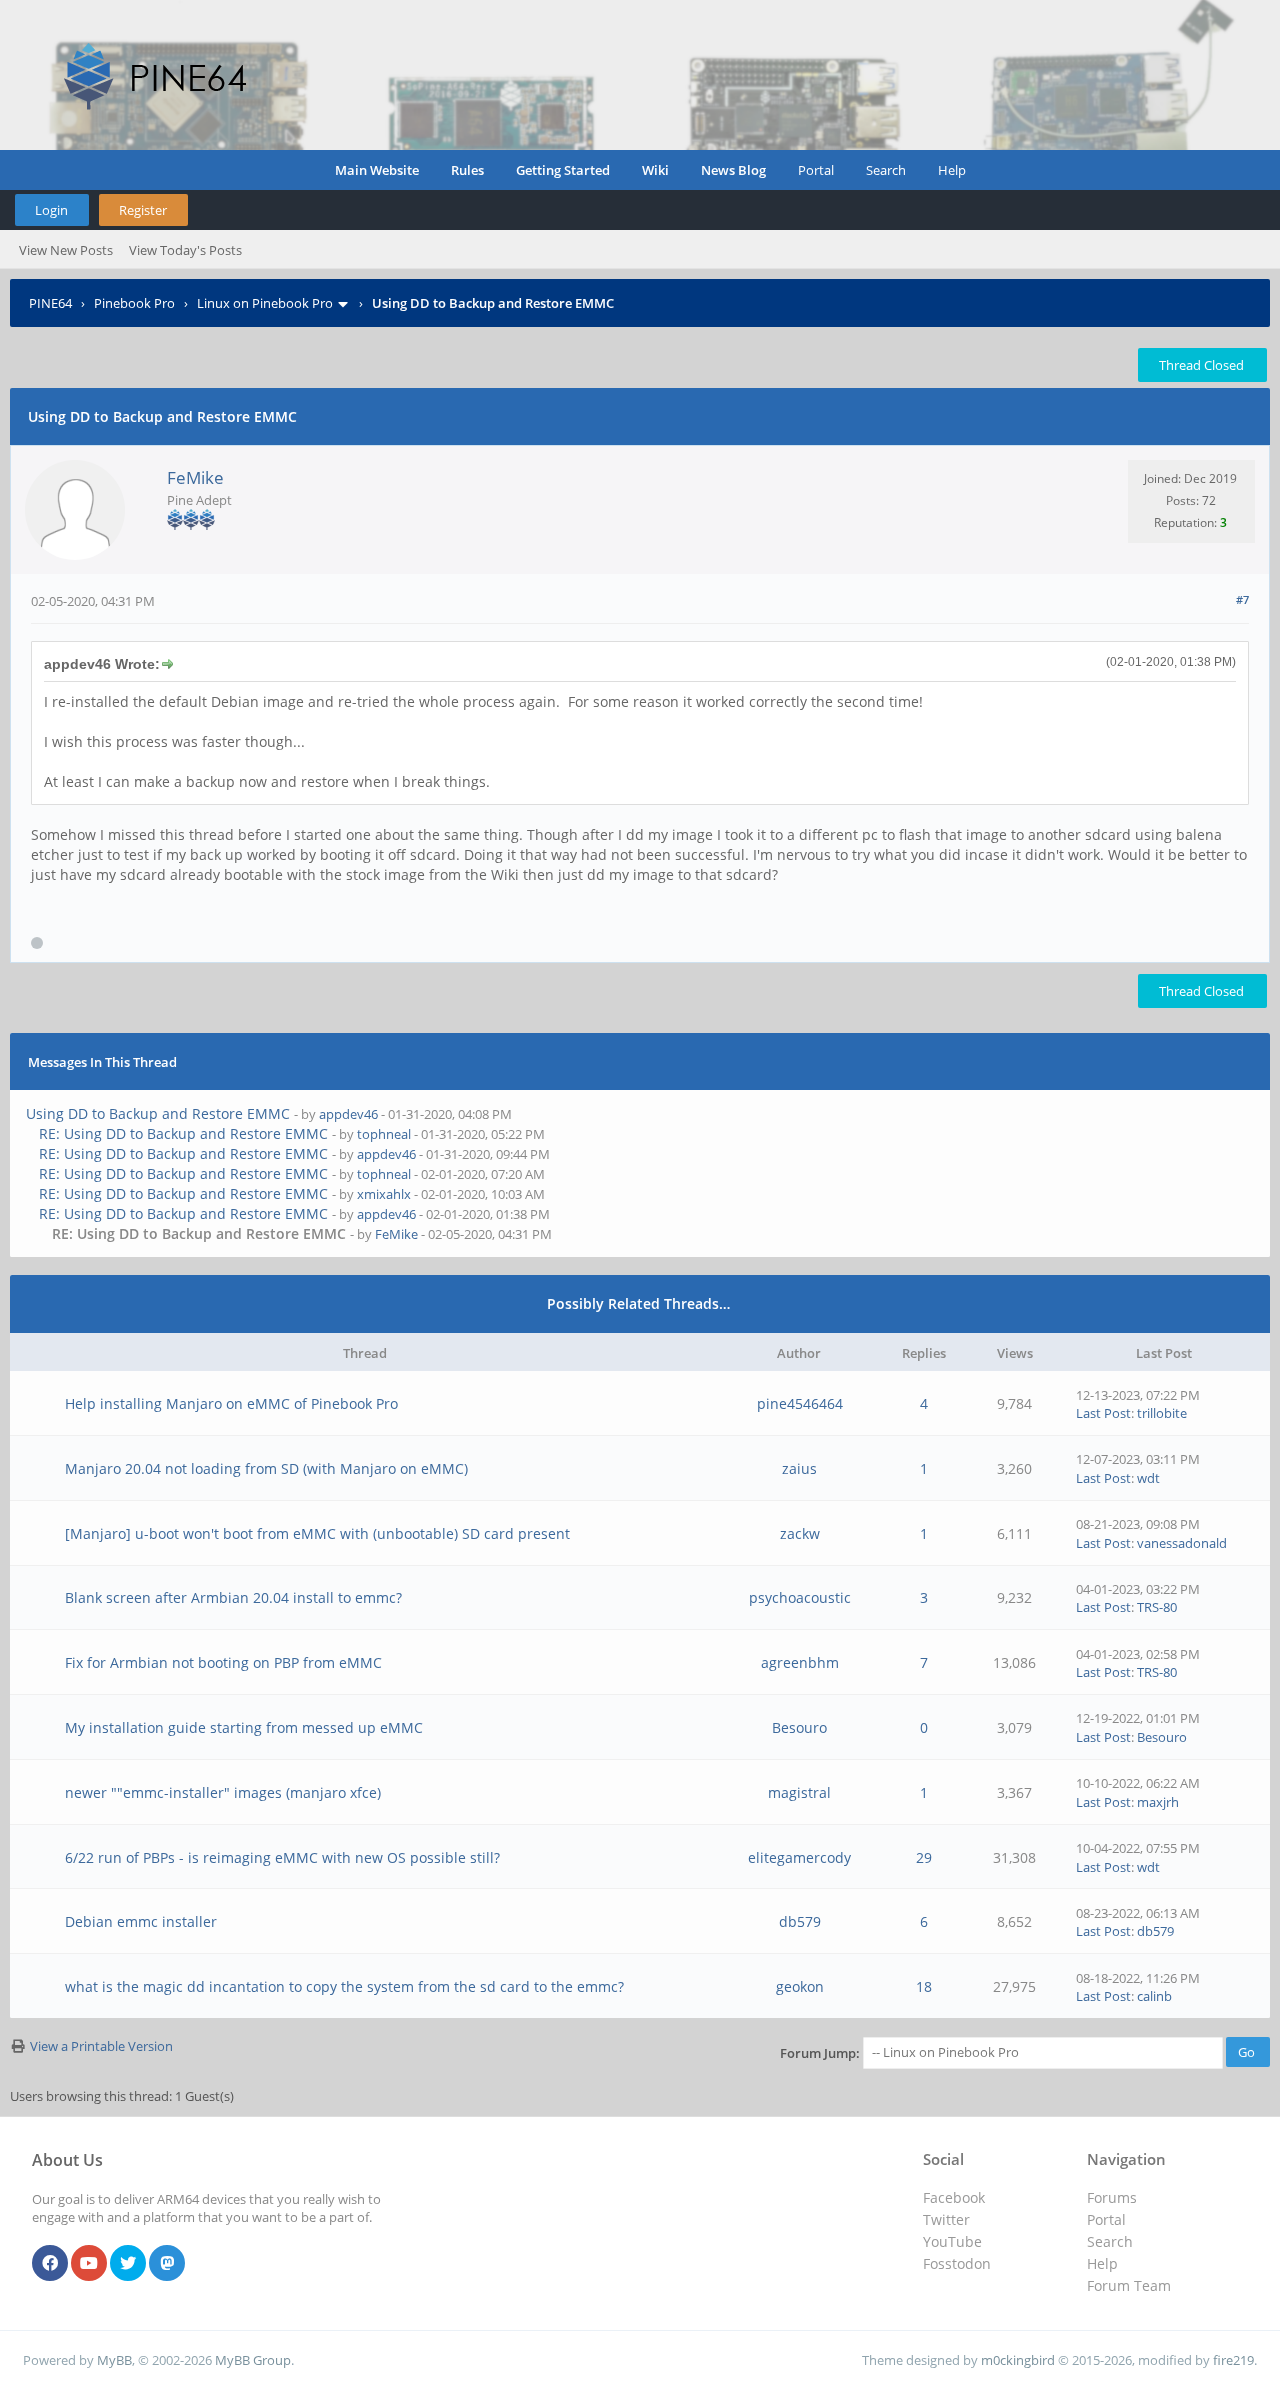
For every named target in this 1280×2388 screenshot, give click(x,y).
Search (886, 170)
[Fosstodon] (167, 2264)
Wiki (655, 170)
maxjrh (1158, 1802)
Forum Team (1129, 2285)
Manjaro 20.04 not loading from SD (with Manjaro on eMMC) (266, 1468)
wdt (1148, 1478)
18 (924, 1986)
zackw (800, 1533)
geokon (800, 1986)
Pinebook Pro (134, 303)
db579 (800, 1921)
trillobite (1162, 1413)
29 (924, 1857)
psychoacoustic (800, 1597)
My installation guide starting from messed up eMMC (244, 1727)
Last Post (1103, 1413)
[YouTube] (89, 2264)
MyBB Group (253, 2360)
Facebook (954, 2197)
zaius (799, 1468)
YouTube (952, 2241)
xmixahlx (384, 1194)
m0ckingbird (1018, 2360)
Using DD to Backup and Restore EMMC (158, 1113)
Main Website (377, 170)
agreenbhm (800, 1662)
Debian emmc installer (141, 1921)
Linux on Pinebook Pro (265, 303)
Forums (1112, 2197)
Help (952, 170)
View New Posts (66, 250)
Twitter (946, 2219)
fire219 (1233, 2360)
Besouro (799, 1727)
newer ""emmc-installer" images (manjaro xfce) (223, 1792)
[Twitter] (128, 2264)
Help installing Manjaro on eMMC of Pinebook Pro (231, 1403)
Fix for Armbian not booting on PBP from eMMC (223, 1662)
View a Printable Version (101, 2046)
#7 (1242, 599)
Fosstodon (957, 2263)
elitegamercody (799, 1857)
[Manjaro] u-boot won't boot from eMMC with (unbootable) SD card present (317, 1533)
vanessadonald (1182, 1543)
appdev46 (348, 1114)
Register (143, 210)
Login (51, 210)
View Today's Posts (185, 250)
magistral (799, 1792)
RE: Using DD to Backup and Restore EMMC (183, 1133)
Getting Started (563, 170)
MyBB (114, 2360)
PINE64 (50, 303)
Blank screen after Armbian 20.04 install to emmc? (233, 1597)
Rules (467, 170)
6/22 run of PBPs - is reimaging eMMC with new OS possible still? (282, 1857)
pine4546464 (800, 1403)
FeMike (195, 477)
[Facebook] (50, 2264)
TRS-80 (1157, 1607)
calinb (1154, 1996)
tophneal (384, 1134)
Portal (816, 170)
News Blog (733, 170)
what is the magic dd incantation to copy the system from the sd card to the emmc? (344, 1986)
